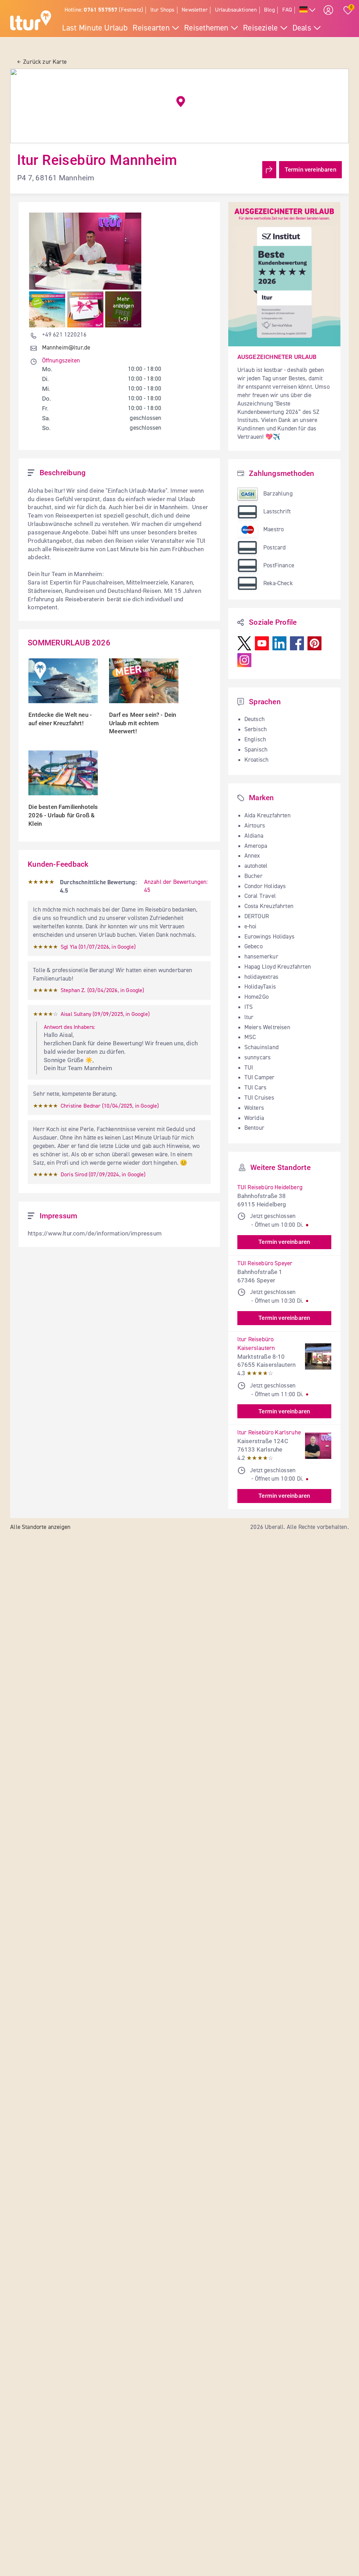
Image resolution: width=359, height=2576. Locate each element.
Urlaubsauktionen (236, 10)
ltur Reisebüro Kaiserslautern (256, 1344)
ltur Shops (162, 10)
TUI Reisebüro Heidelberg (270, 1187)
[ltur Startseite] (31, 21)
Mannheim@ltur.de (66, 348)
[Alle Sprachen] (308, 10)
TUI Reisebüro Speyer (265, 1263)
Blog (269, 10)
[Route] (269, 170)
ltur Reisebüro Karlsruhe (269, 1433)
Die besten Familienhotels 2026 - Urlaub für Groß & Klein (64, 815)
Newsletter (195, 10)
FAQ (287, 10)
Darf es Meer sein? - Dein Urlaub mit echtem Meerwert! (143, 723)
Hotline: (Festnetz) (104, 10)
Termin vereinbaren (310, 169)
